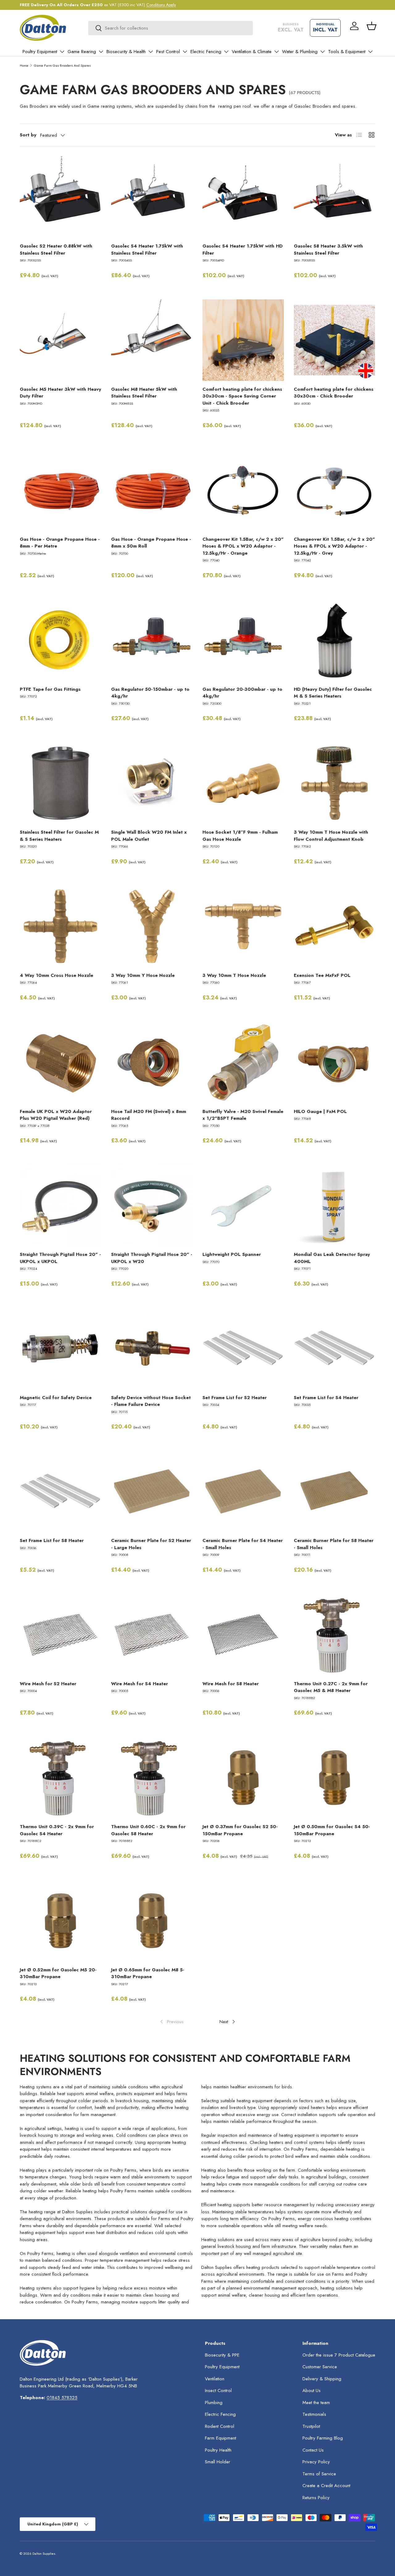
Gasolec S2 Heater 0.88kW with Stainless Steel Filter (56, 250)
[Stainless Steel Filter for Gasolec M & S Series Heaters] (60, 783)
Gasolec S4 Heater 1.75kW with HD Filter (243, 250)
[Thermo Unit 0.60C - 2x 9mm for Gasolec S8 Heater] (152, 1778)
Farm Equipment (220, 2438)
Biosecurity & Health (126, 52)
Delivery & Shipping (322, 2379)
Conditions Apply (161, 5)
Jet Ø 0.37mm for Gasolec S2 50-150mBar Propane (240, 1830)
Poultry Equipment (40, 52)
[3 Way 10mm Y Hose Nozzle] (152, 926)
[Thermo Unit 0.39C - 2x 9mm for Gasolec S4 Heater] (60, 1778)
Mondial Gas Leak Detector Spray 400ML (332, 1258)
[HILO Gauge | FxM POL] (335, 1062)
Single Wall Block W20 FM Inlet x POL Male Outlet (149, 836)
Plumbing (214, 2403)
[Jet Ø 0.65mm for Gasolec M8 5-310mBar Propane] (152, 1921)
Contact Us (313, 2450)
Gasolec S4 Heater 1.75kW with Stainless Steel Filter (147, 250)
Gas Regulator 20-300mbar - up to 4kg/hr (242, 693)
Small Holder (218, 2462)
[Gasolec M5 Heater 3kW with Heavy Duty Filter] (60, 340)
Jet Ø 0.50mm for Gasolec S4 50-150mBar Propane (332, 1830)
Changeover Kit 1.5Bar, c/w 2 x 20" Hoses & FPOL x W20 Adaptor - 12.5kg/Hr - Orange (243, 546)
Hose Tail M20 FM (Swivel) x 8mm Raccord (149, 1115)
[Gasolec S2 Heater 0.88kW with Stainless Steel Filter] (60, 197)
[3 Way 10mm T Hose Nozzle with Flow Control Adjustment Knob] (335, 783)
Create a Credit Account (326, 2486)
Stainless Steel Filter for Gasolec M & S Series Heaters (59, 836)
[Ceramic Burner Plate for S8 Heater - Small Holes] (335, 1491)
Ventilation (215, 2379)
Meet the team (316, 2403)
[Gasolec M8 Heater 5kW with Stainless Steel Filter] (152, 340)
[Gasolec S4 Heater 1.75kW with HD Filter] (243, 197)
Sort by (28, 135)
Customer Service (320, 2367)
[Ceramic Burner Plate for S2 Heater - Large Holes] (152, 1491)
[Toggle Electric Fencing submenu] (226, 52)
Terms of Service (319, 2474)
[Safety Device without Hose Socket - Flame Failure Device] (152, 1348)
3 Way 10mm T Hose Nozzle (234, 975)
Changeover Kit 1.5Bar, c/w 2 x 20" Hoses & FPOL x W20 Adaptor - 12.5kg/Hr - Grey (334, 546)
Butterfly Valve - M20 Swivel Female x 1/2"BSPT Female (243, 1115)
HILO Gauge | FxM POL (320, 1111)
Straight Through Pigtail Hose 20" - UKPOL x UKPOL (60, 1258)
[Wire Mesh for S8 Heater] (243, 1635)
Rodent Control (220, 2426)
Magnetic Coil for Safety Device (56, 1398)
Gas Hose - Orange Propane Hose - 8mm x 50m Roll (151, 543)
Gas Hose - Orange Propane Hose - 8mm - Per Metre (60, 543)
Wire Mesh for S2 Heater (48, 1684)
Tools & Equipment (347, 52)
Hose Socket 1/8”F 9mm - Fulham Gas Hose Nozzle (240, 836)
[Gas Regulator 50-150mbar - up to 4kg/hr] (152, 640)
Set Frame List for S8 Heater (52, 1540)
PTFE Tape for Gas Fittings (50, 689)
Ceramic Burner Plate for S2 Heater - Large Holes (151, 1544)
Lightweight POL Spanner (232, 1254)
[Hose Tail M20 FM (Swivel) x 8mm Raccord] (152, 1062)
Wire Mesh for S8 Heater (231, 1684)
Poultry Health (218, 2450)
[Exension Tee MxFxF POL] (335, 926)
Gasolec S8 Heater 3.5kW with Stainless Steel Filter (328, 250)
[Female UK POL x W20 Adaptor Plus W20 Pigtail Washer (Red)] (60, 1062)
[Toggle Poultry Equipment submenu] (62, 52)
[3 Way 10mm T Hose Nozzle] (243, 926)
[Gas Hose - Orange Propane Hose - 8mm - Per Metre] (60, 490)
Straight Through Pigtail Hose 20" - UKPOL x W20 (152, 1258)
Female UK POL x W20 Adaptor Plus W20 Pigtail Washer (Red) (56, 1115)
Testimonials (314, 2414)
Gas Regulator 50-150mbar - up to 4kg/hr (150, 693)
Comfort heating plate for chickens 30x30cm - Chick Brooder (334, 393)
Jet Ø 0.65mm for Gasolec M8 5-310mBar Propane (148, 1973)
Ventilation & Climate (252, 52)
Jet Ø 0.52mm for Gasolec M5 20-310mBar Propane (58, 1973)
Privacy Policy (316, 2462)
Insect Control (218, 2391)
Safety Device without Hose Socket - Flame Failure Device (151, 1401)
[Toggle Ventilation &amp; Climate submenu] (276, 52)
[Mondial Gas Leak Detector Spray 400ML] (335, 1205)
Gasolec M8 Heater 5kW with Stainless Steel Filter (144, 393)
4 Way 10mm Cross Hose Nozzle (56, 975)
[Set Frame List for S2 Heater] (243, 1348)
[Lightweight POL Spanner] (243, 1205)
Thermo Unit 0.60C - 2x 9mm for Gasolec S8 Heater (148, 1830)
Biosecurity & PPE (222, 2355)
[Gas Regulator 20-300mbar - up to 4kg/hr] (243, 640)
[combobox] (170, 28)
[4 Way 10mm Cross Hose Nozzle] (60, 926)
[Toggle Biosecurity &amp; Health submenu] (151, 52)
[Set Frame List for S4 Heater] (335, 1348)
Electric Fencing (206, 52)
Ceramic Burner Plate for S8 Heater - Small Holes (334, 1544)
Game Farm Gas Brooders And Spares (62, 65)
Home (24, 65)
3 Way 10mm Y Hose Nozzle (143, 975)
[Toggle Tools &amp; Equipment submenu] (370, 52)
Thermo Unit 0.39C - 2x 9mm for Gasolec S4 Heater (57, 1830)
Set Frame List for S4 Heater (326, 1398)
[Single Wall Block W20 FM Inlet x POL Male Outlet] (152, 783)
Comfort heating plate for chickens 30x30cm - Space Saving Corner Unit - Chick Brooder (242, 396)
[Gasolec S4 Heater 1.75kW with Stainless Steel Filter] (152, 197)
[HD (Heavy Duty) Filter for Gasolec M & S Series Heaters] (335, 640)
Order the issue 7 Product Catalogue (339, 2355)
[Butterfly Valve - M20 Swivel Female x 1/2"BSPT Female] (243, 1062)
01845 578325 (62, 2398)
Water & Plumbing (300, 52)
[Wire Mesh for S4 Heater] (152, 1635)
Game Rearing (82, 52)
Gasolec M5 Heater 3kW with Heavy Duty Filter (60, 393)
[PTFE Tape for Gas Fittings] (60, 640)
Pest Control (168, 52)
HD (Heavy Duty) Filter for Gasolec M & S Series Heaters (333, 693)
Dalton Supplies (44, 2553)
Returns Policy (316, 2498)
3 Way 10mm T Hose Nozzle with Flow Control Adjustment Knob (331, 836)
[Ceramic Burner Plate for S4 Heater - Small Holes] (243, 1491)
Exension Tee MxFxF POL (322, 975)
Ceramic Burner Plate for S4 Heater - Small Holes (243, 1544)
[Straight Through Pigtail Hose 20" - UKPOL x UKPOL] (60, 1205)
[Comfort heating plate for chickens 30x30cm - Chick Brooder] (335, 340)
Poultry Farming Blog (323, 2438)
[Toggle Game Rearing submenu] (101, 52)
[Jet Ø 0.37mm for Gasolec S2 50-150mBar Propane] (243, 1778)
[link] (171, 2022)
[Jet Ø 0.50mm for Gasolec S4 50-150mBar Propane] (335, 1778)
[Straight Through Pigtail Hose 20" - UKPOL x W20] (152, 1205)
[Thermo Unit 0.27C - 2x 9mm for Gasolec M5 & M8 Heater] (335, 1635)
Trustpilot (311, 2426)
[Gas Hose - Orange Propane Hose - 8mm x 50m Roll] (152, 490)
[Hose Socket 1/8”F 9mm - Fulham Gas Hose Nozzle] (243, 783)
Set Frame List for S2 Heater (235, 1398)
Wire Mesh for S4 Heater (139, 1684)
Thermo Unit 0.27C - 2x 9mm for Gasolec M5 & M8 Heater (331, 1687)
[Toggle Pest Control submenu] (185, 52)
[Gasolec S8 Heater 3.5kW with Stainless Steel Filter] (335, 197)
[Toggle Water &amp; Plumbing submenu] (322, 52)
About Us (312, 2391)
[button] (372, 26)
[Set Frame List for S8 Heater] (60, 1491)
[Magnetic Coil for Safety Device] (60, 1348)
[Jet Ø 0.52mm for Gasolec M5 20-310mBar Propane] (60, 1921)
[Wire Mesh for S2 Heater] (60, 1635)
